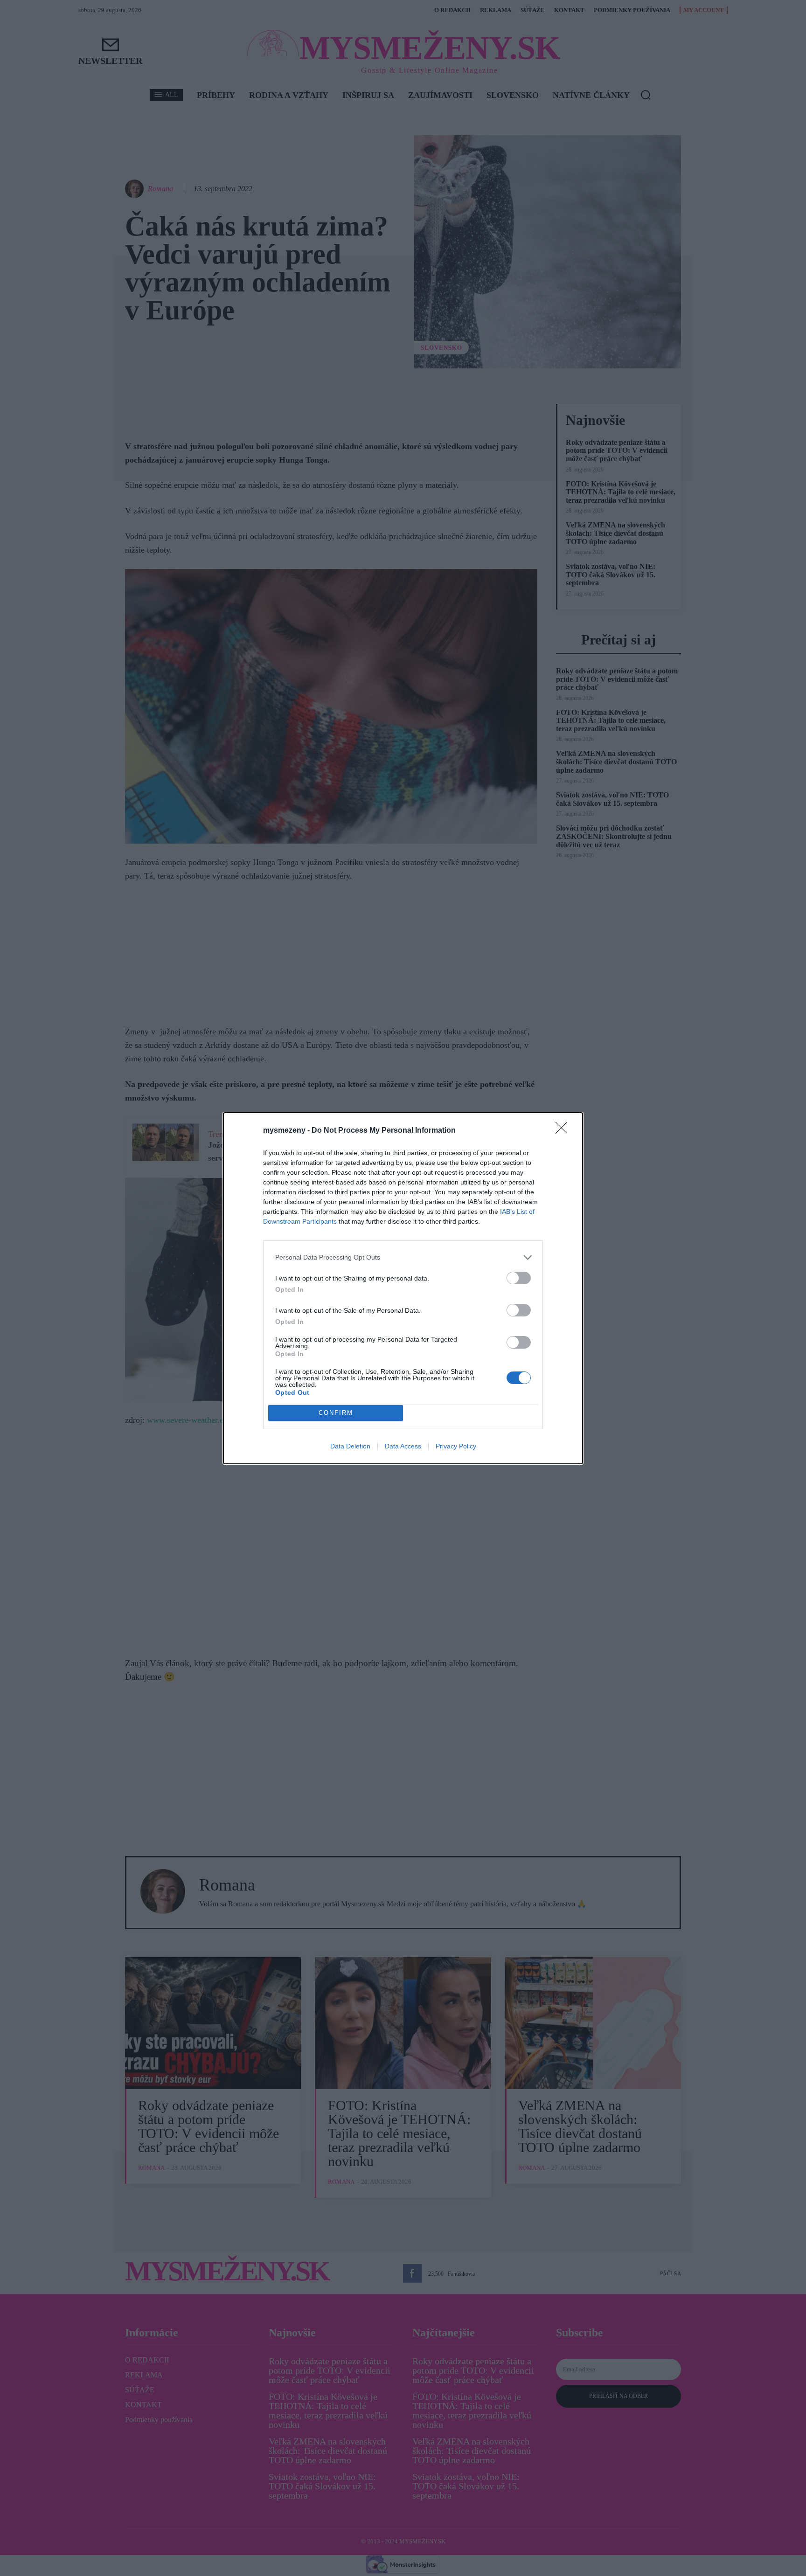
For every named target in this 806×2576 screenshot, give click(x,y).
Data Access (403, 1446)
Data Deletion (350, 1446)
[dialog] (403, 1288)
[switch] (519, 1278)
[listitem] (403, 1257)
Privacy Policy (456, 1446)
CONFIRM (336, 1413)
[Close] (564, 1131)
